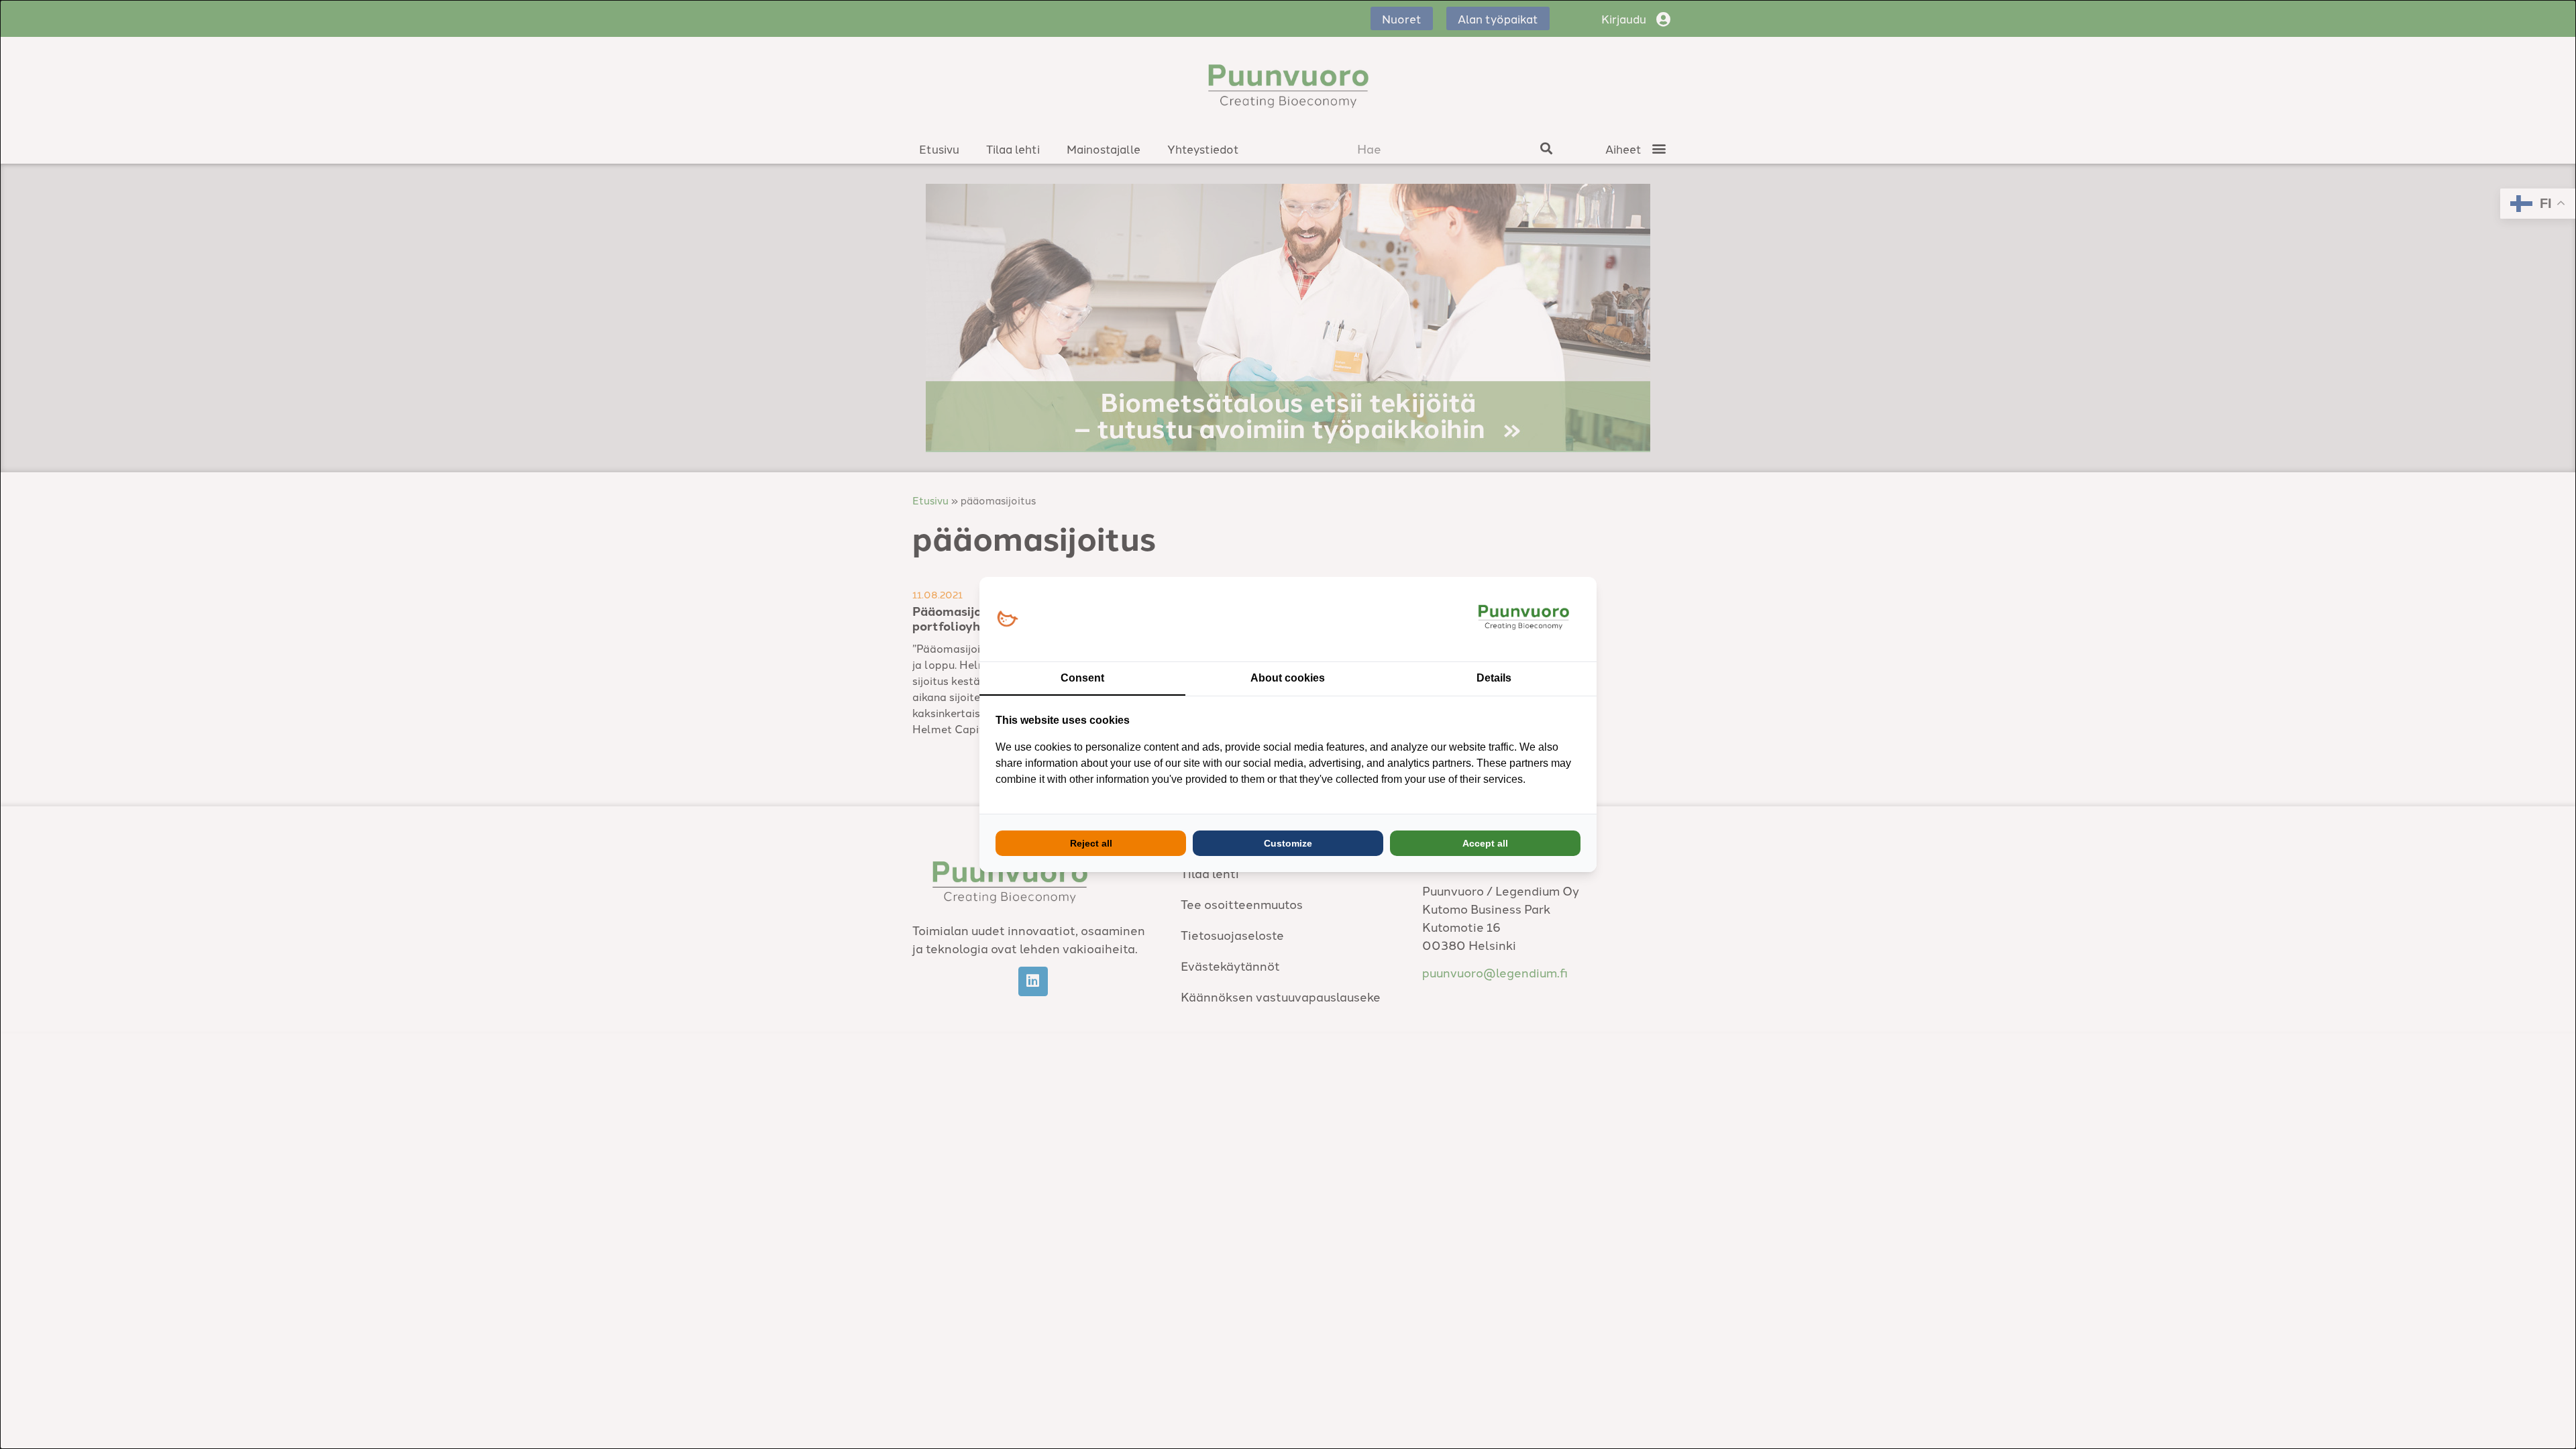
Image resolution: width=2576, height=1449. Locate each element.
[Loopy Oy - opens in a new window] (1007, 620)
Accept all (1485, 843)
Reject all (1091, 843)
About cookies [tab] (1288, 678)
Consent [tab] (1082, 678)
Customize (1288, 843)
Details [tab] (1494, 678)
